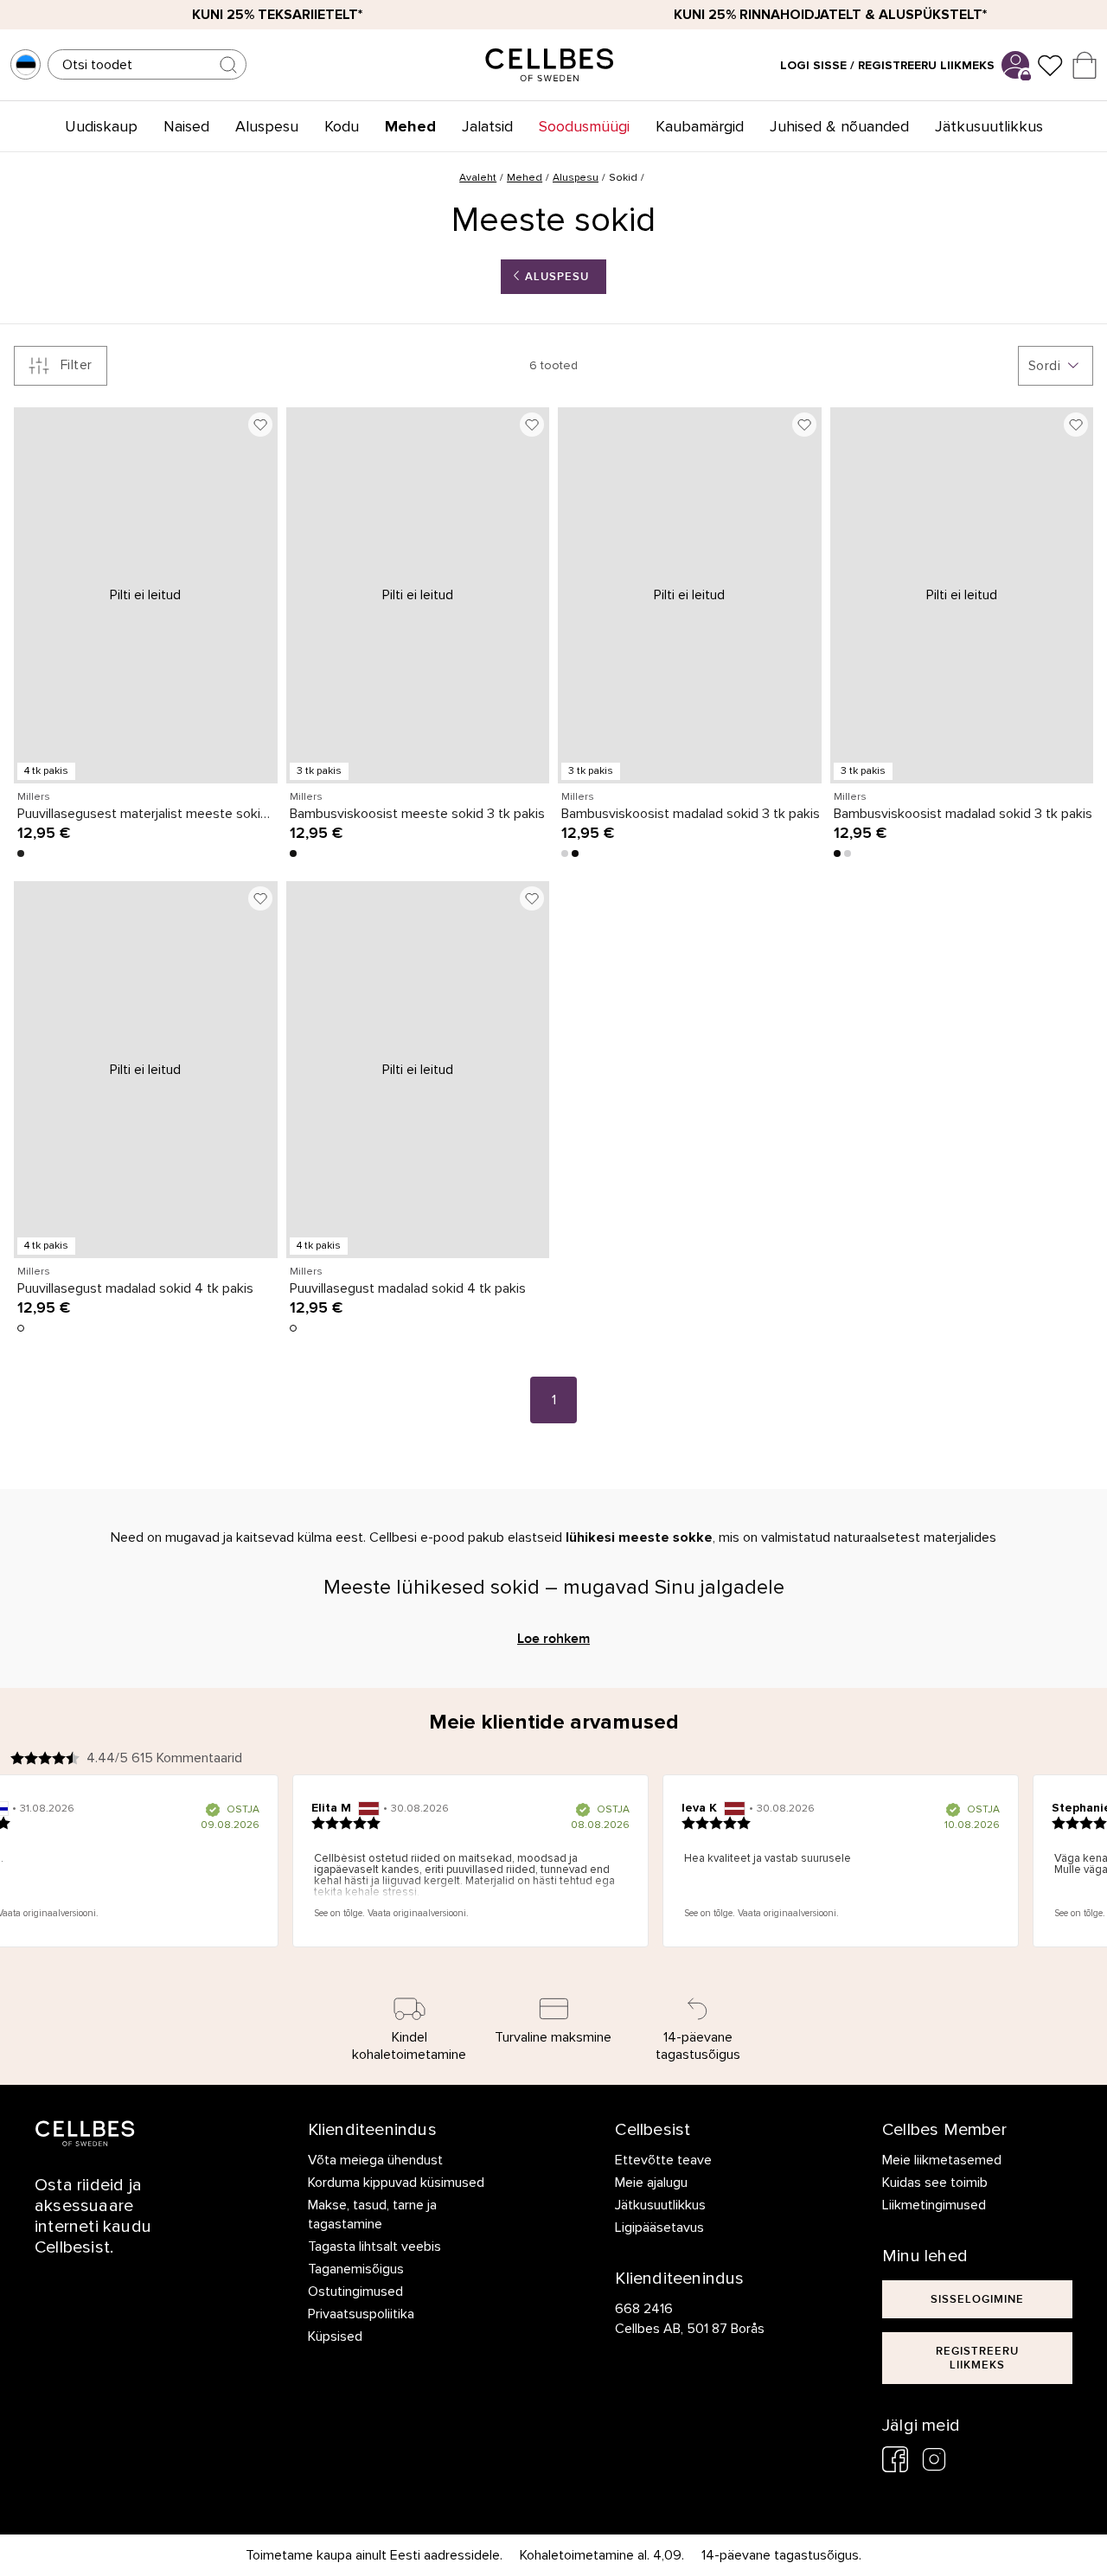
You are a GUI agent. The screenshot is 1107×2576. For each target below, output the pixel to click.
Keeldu (305, 1467)
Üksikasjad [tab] (554, 1154)
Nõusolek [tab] (294, 1154)
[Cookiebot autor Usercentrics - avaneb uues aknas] (848, 1096)
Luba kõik (803, 1467)
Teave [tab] (813, 1154)
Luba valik (554, 1467)
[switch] (456, 1395)
